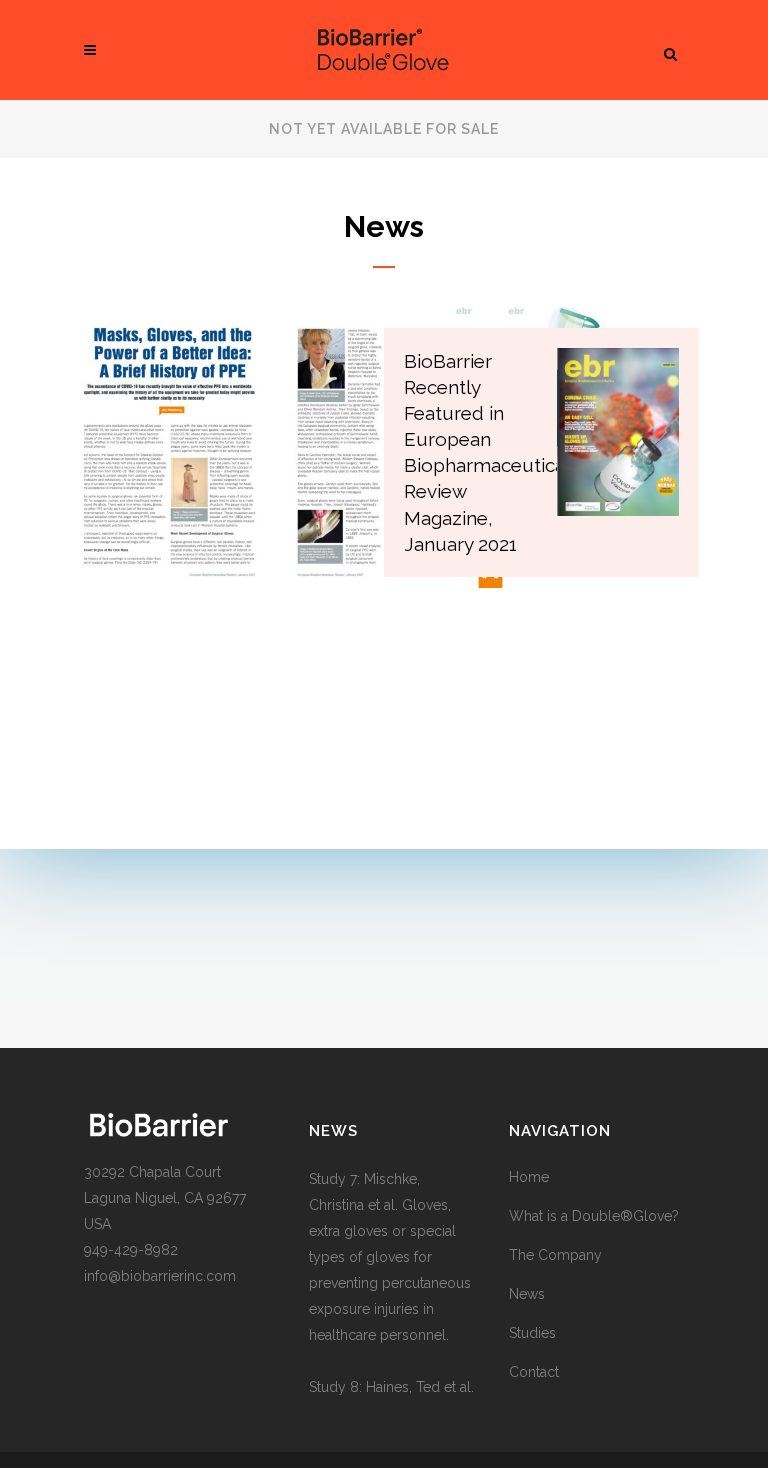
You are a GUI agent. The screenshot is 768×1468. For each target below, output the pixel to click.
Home (529, 1177)
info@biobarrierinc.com (160, 1276)
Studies (532, 1333)
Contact (534, 1372)
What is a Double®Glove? (594, 1216)
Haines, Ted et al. (420, 1387)
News (527, 1294)
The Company (555, 1255)
